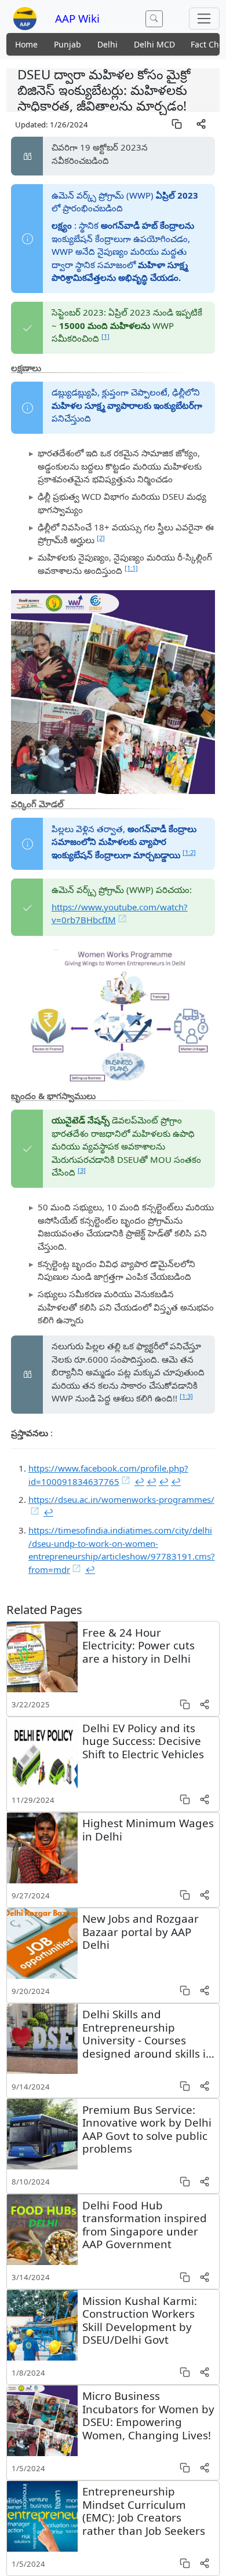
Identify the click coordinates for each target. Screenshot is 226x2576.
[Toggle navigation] (204, 19)
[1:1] (131, 568)
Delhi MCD (154, 44)
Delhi (107, 44)
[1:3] (186, 1396)
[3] (82, 1170)
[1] (105, 336)
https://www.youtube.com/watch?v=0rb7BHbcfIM (120, 914)
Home (26, 44)
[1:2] (189, 852)
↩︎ (139, 1481)
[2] (101, 538)
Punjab (68, 44)
